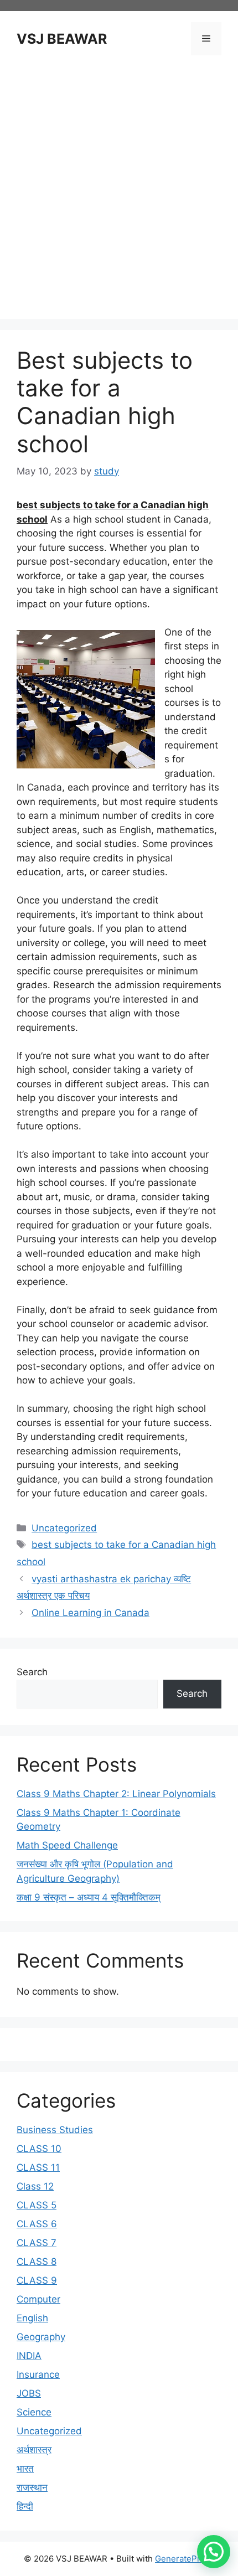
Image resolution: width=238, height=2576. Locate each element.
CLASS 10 (39, 2149)
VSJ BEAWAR (62, 39)
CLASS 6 (37, 2224)
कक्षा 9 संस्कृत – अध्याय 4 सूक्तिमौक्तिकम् (89, 1897)
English (32, 2318)
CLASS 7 (37, 2243)
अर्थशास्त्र (34, 2450)
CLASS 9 (37, 2280)
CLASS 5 (37, 2205)
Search (32, 1672)
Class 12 (35, 2186)
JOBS (29, 2393)
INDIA (29, 2356)
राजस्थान (32, 2487)
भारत (25, 2469)
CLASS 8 (37, 2262)
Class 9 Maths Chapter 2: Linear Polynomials (116, 1794)
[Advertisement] (119, 189)
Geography (41, 2337)
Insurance (38, 2374)
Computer (38, 2299)
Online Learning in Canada (90, 1613)
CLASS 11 (38, 2167)
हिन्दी (25, 2506)
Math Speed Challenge (67, 1845)
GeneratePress (185, 2559)
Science (34, 2412)
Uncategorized (64, 1528)
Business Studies (55, 2130)
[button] (214, 2552)
